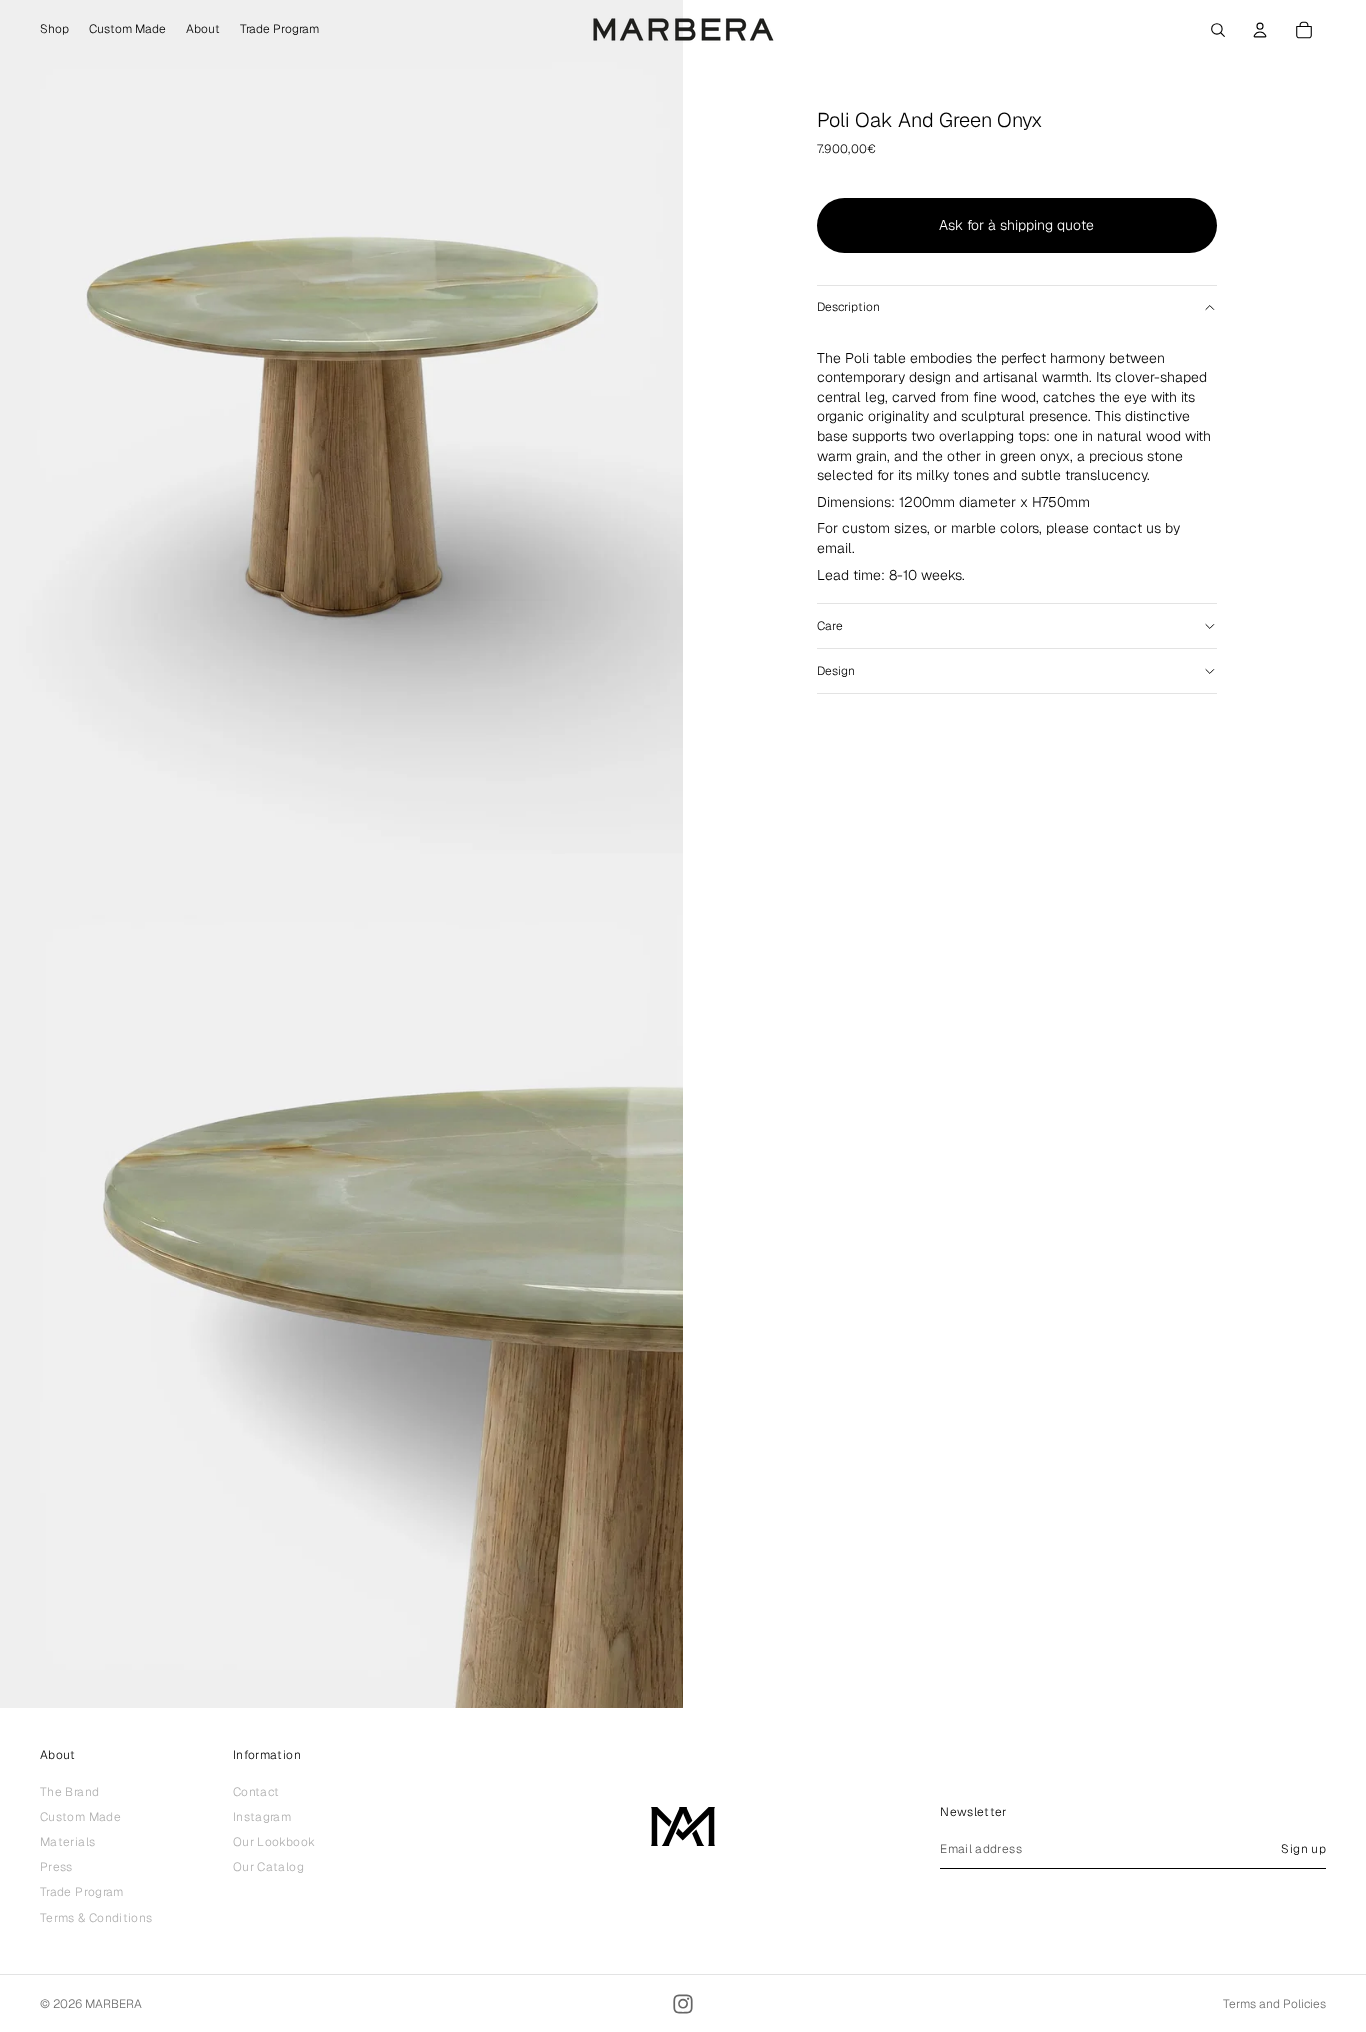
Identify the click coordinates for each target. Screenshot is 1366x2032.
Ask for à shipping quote (1016, 225)
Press (56, 1867)
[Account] (1260, 30)
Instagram (262, 1816)
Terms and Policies (1274, 2004)
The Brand (69, 1791)
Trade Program (82, 1892)
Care (830, 626)
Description (848, 307)
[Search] (1218, 30)
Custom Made (80, 1816)
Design (836, 671)
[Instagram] (683, 2004)
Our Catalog (268, 1867)
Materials (67, 1841)
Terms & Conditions (96, 1917)
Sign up (1303, 1848)
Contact (256, 1791)
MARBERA (113, 2004)
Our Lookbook (274, 1841)
